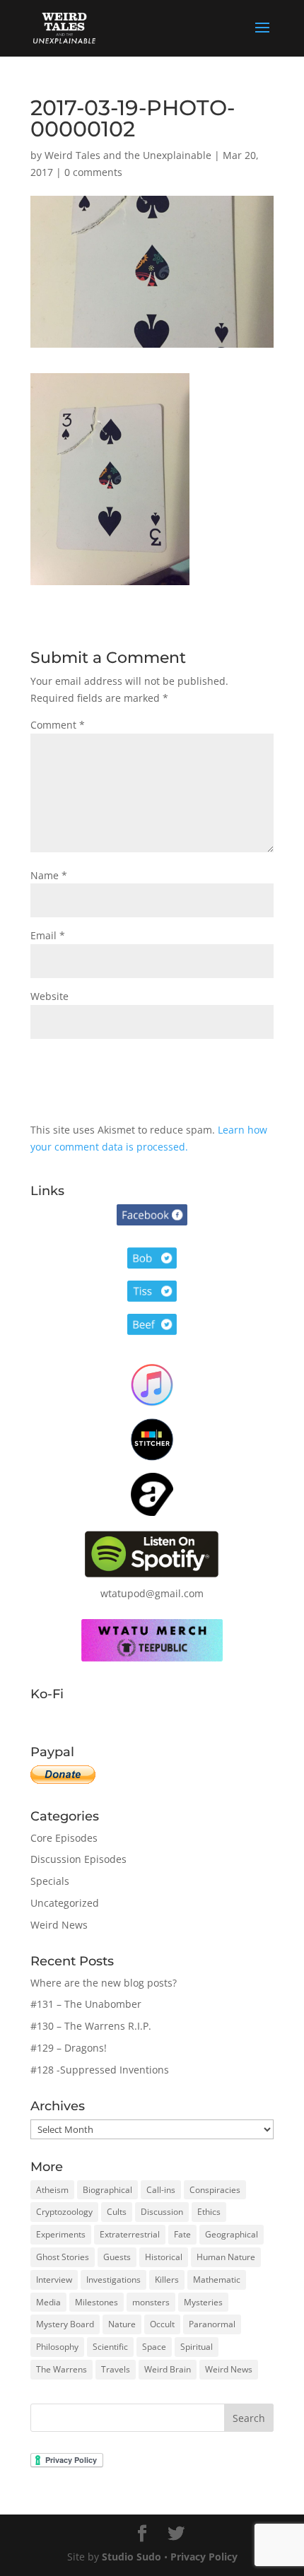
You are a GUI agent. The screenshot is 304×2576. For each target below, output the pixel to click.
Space (154, 2347)
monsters (151, 2302)
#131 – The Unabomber (86, 2004)
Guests (117, 2257)
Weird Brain (168, 2369)
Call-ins (161, 2190)
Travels (116, 2369)
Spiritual (197, 2347)
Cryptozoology (64, 2212)
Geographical (232, 2234)
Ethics (209, 2212)
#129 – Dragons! (69, 2048)
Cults (117, 2212)
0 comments (93, 172)
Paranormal (212, 2324)
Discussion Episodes (78, 1859)
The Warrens (62, 2369)
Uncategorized (65, 1903)
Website (49, 996)
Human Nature (226, 2257)
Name (49, 875)
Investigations (113, 2280)
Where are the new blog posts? (104, 1983)
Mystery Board (65, 2324)
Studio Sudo (131, 2557)
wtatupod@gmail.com (152, 1593)
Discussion (162, 2212)
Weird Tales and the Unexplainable (128, 155)
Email (48, 935)
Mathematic (217, 2280)
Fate (182, 2234)
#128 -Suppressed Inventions (100, 2070)
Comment (58, 725)
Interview (54, 2280)
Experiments (61, 2234)
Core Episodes (64, 1838)
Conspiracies (215, 2190)
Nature (122, 2324)
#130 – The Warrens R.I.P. (91, 2026)
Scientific (110, 2347)
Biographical (107, 2190)
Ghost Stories (63, 2257)
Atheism (52, 2190)
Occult (162, 2324)
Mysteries (203, 2302)
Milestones (97, 2302)
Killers (167, 2280)
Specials (50, 1881)
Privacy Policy (204, 2557)
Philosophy (57, 2347)
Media (48, 2302)
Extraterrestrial (130, 2234)
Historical (164, 2257)
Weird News (59, 1925)
